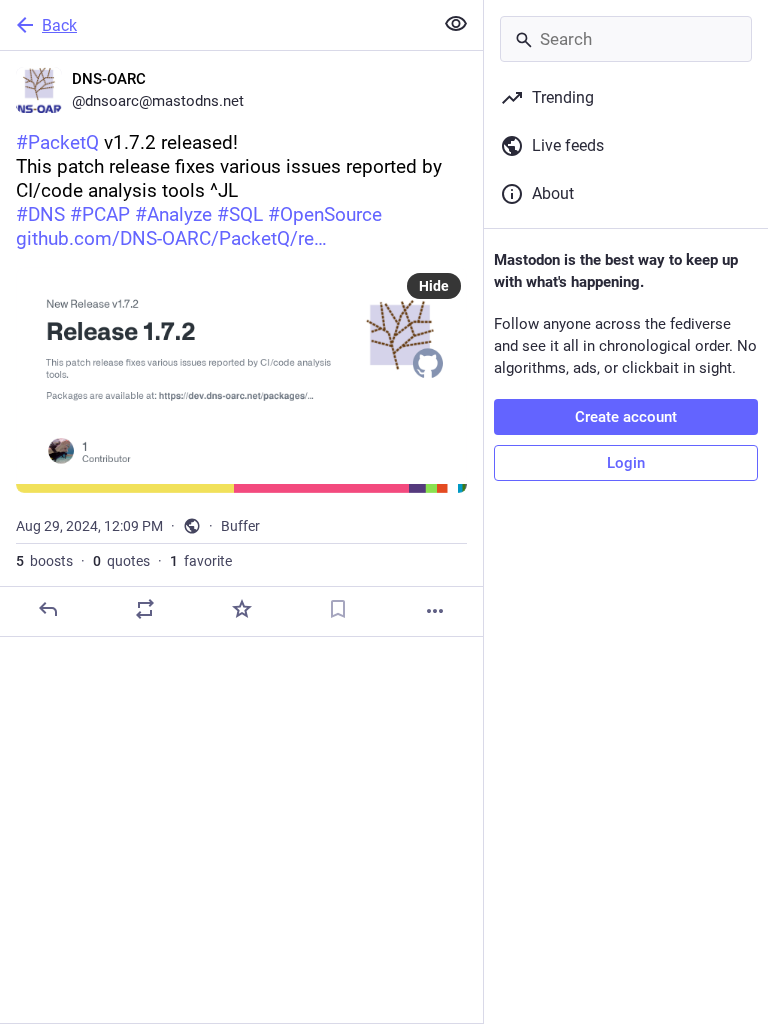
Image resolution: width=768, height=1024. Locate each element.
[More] (435, 611)
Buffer (240, 526)
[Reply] (48, 609)
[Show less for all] (456, 24)
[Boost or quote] (145, 609)
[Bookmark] (338, 609)
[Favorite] (242, 609)
